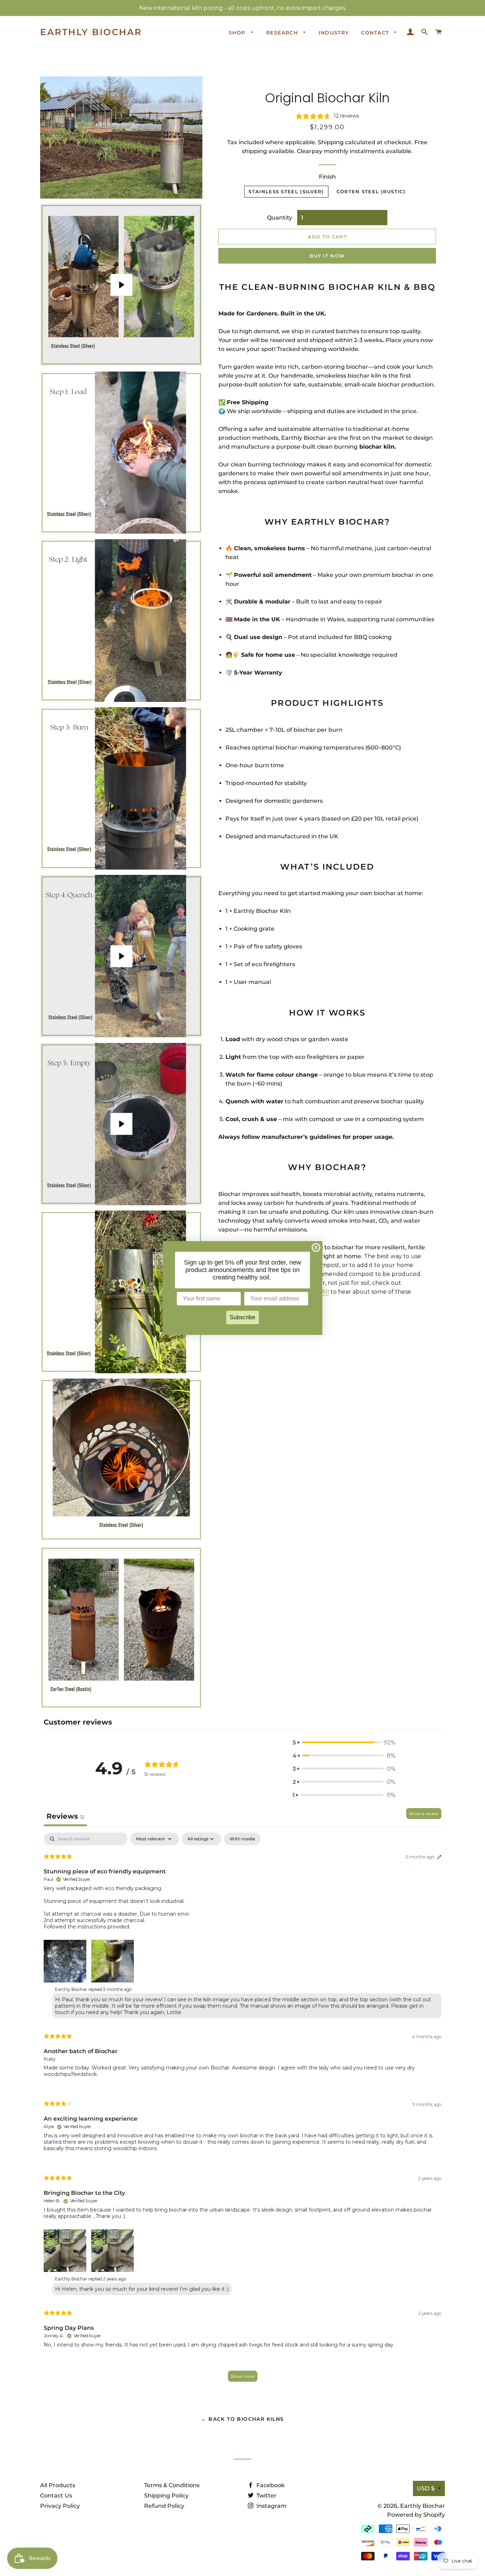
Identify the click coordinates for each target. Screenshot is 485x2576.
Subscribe (243, 1317)
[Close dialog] (316, 1248)
